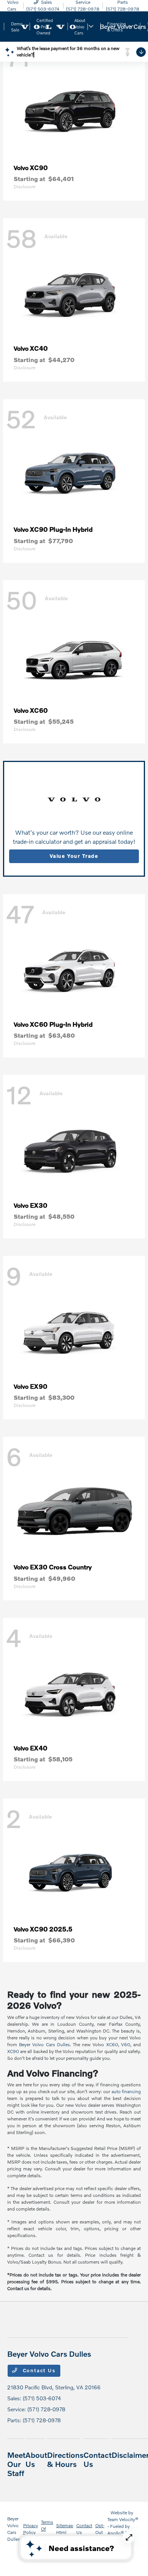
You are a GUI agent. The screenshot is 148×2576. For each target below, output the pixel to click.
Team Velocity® (123, 2519)
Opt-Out (100, 2529)
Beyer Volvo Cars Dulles (44, 2044)
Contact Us (38, 2370)
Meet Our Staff (16, 2464)
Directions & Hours (65, 2459)
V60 (126, 2044)
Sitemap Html (65, 2529)
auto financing (126, 2091)
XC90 (13, 2051)
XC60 (112, 2044)
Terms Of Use (47, 2529)
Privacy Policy (31, 2529)
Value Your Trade (74, 856)
